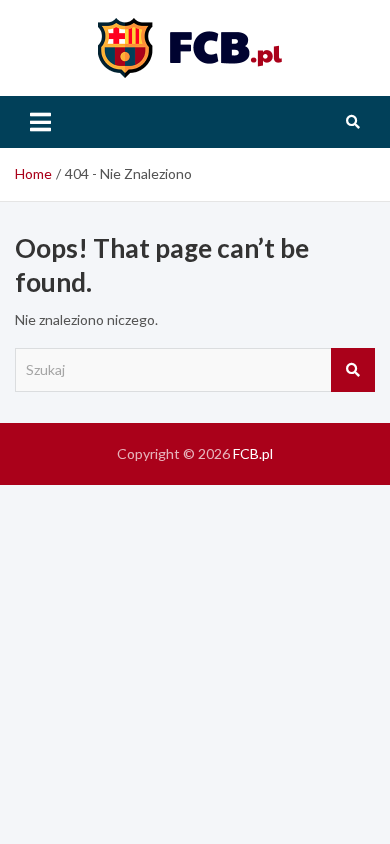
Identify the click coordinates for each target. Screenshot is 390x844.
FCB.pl (253, 453)
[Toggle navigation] (40, 122)
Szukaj (353, 370)
